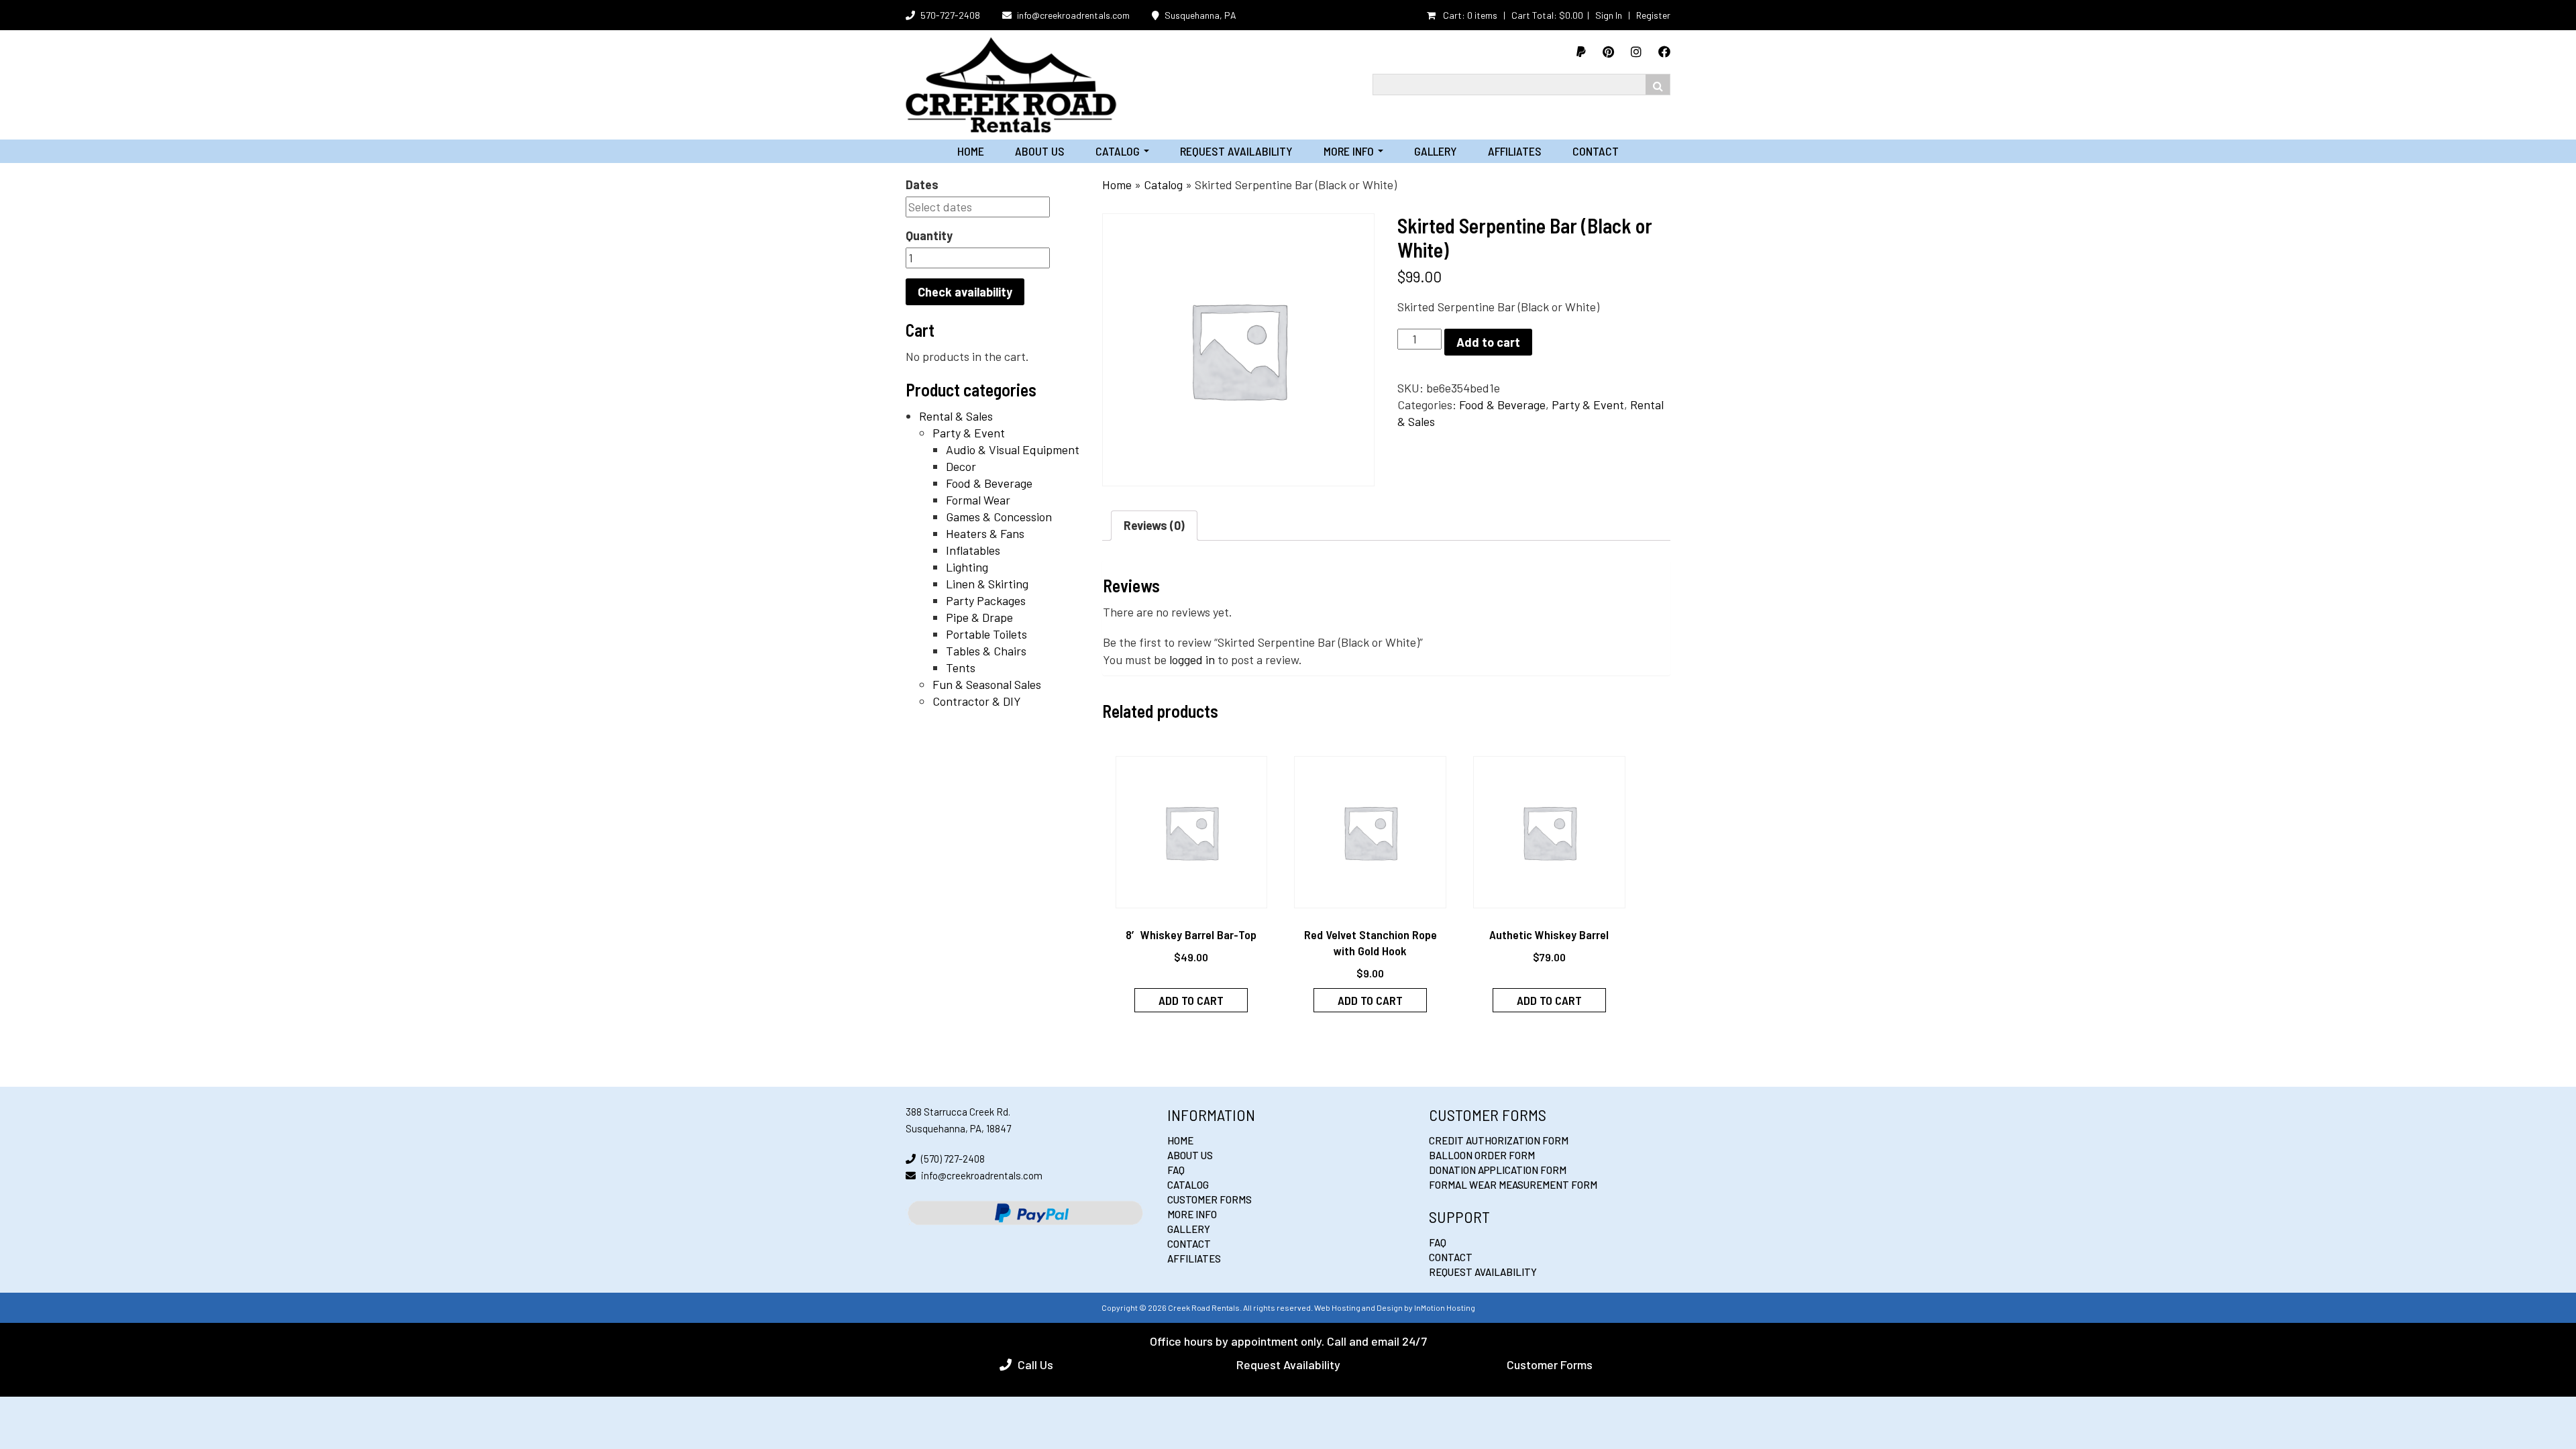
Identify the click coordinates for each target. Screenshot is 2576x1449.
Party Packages (986, 600)
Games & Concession (999, 517)
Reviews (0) (1154, 525)
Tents (961, 667)
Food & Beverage (989, 483)
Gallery (1436, 151)
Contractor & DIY (977, 701)
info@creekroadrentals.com (1073, 15)
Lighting (967, 567)
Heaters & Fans (985, 533)
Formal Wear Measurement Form (1513, 1185)
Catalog (1122, 151)
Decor (961, 466)
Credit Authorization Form (1499, 1140)
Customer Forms (1210, 1199)
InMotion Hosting (1445, 1307)
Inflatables (973, 550)
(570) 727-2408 (953, 1159)
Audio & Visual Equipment (1013, 449)
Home (971, 151)
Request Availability (1236, 151)
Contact (1596, 151)
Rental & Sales (956, 416)
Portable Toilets (986, 634)
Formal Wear (978, 500)
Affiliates (1515, 151)
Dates (922, 184)
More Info (1353, 151)
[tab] (1154, 526)
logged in (1192, 659)
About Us (1040, 151)
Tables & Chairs (986, 651)
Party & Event (969, 433)
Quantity (929, 235)
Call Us (1035, 1364)
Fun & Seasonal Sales (987, 684)
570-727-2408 (950, 15)
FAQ (1176, 1170)
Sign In (1609, 15)
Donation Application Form (1498, 1170)
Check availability (965, 292)
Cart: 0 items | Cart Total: (1512, 15)
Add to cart (1488, 342)
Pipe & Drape (979, 617)
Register (1653, 15)
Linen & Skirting (987, 584)
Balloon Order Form (1482, 1155)
